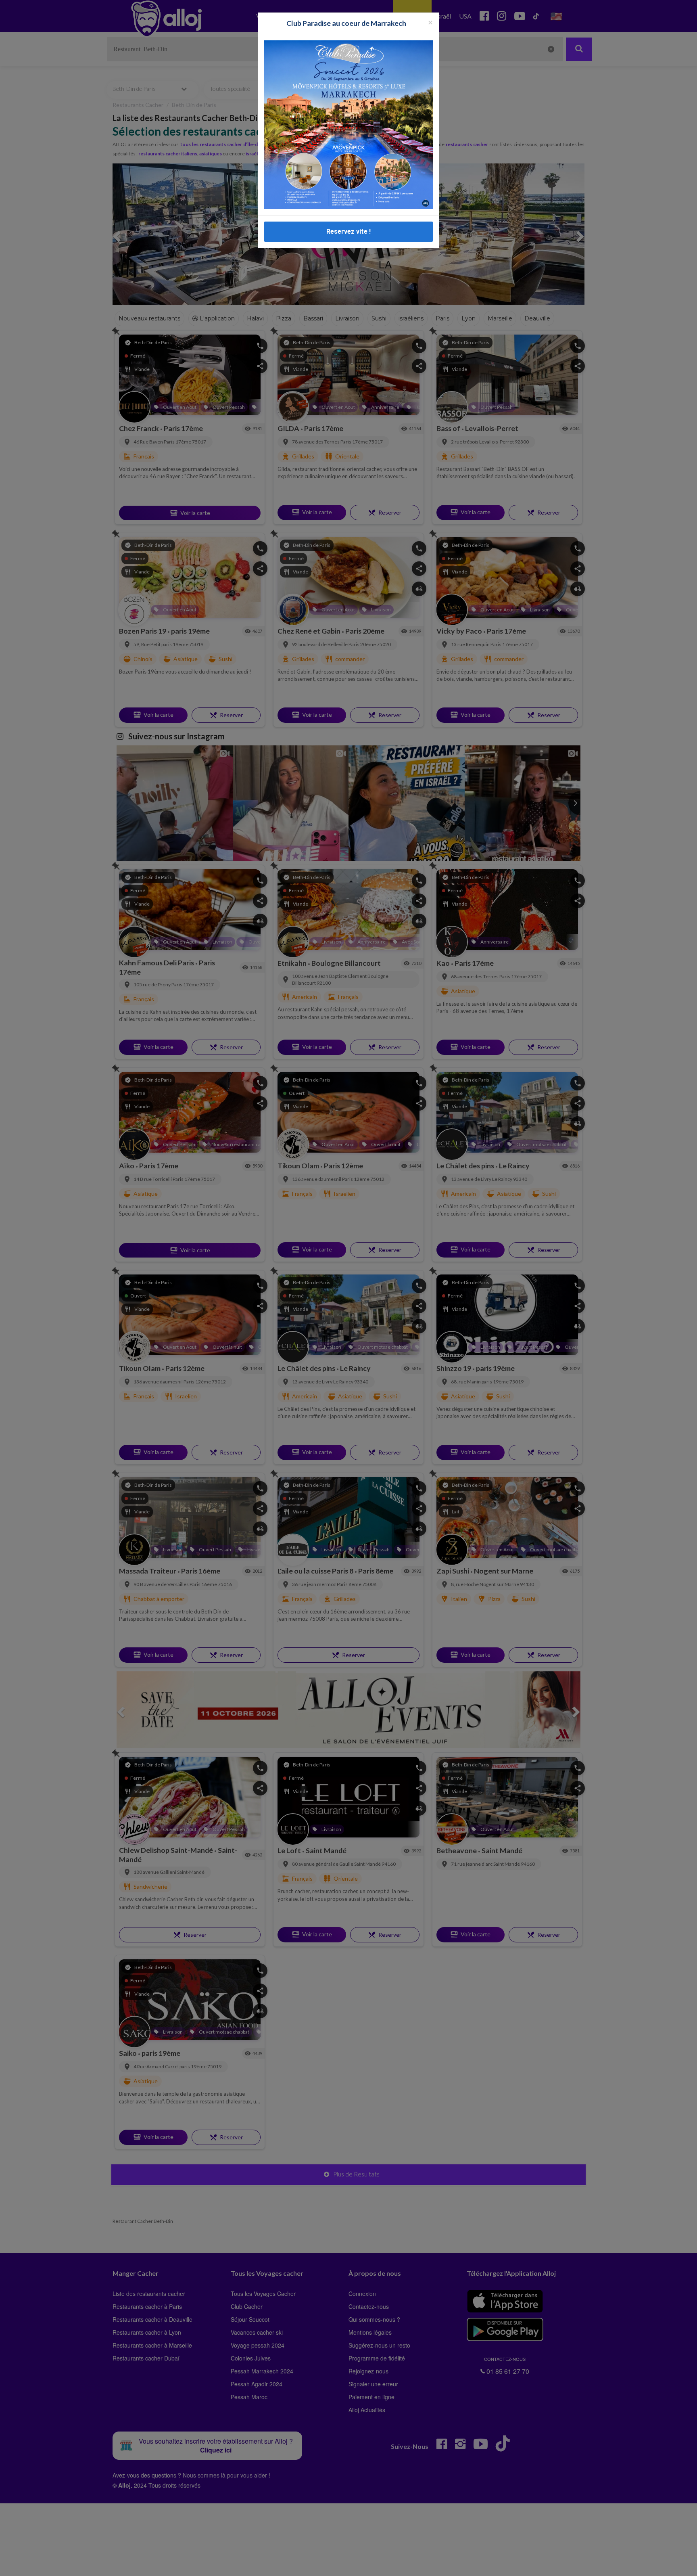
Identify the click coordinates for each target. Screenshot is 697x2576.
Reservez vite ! (348, 231)
